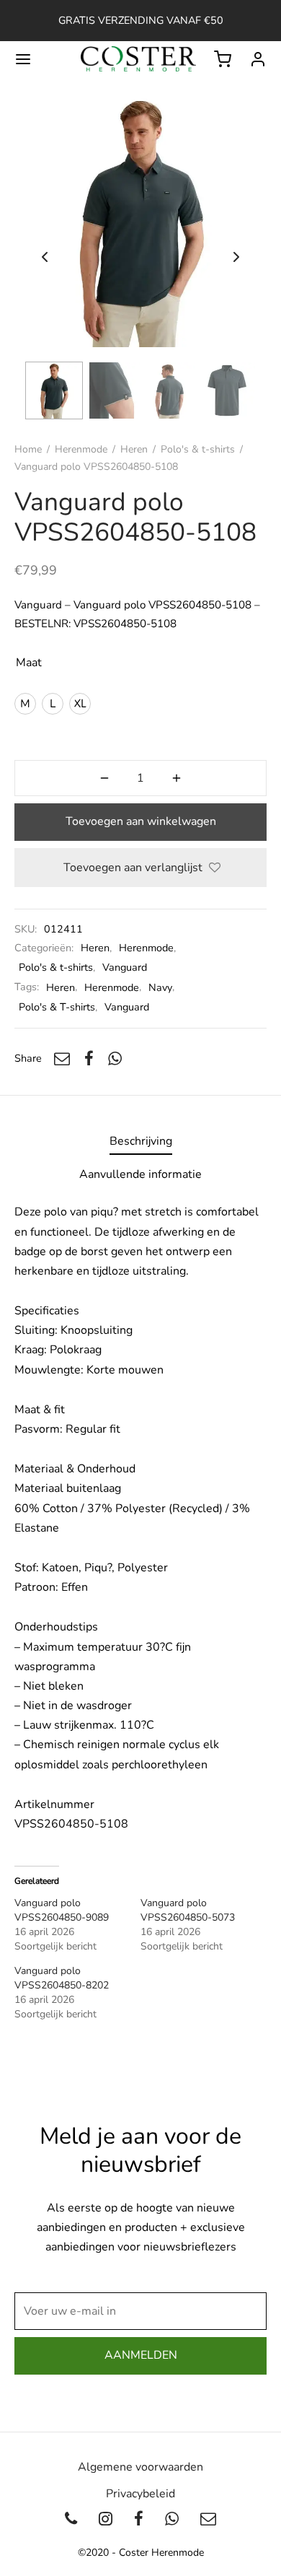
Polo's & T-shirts (57, 1007)
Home (28, 449)
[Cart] (223, 59)
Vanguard (125, 967)
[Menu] (23, 59)
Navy (160, 987)
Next (236, 257)
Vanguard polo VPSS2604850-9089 (62, 1910)
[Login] (258, 59)
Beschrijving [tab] (141, 1141)
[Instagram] (106, 2520)
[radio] (25, 704)
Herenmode (81, 449)
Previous (45, 257)
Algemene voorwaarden (140, 2467)
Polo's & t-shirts (198, 449)
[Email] (62, 1058)
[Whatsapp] (115, 1058)
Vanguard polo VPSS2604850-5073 (188, 1910)
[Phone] (72, 2520)
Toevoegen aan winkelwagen (141, 821)
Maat (29, 663)
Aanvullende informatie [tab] (140, 1174)
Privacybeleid (140, 2494)
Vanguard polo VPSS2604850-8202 (62, 1978)
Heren (134, 449)
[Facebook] (89, 1058)
